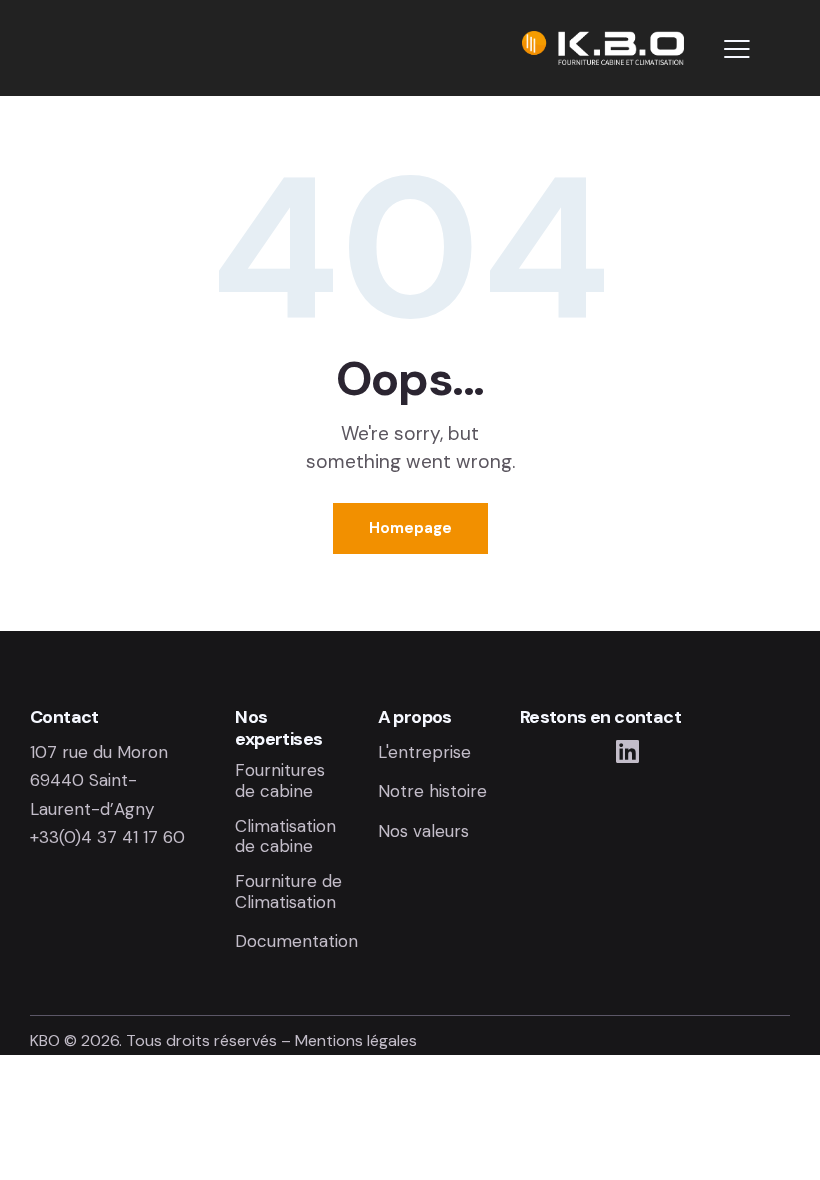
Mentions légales (356, 1040)
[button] (737, 48)
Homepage (410, 528)
